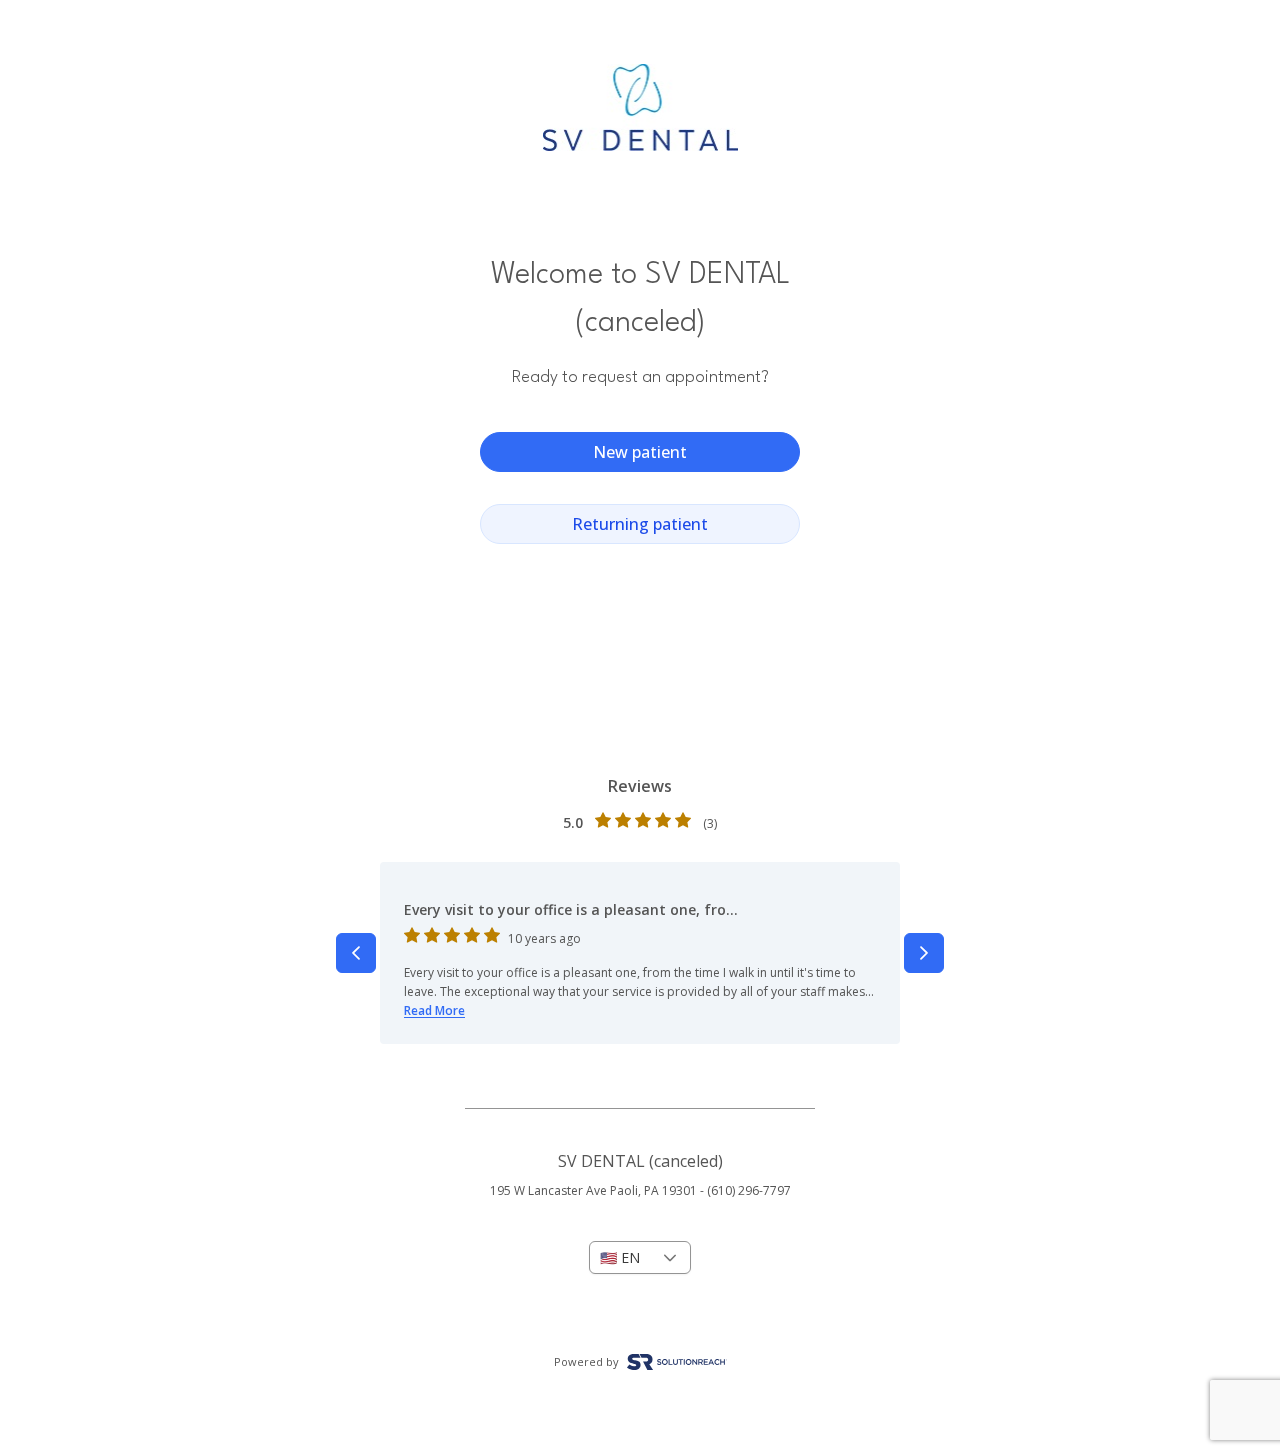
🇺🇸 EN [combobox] (620, 1257)
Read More (434, 1010)
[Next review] (924, 953)
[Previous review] (356, 953)
